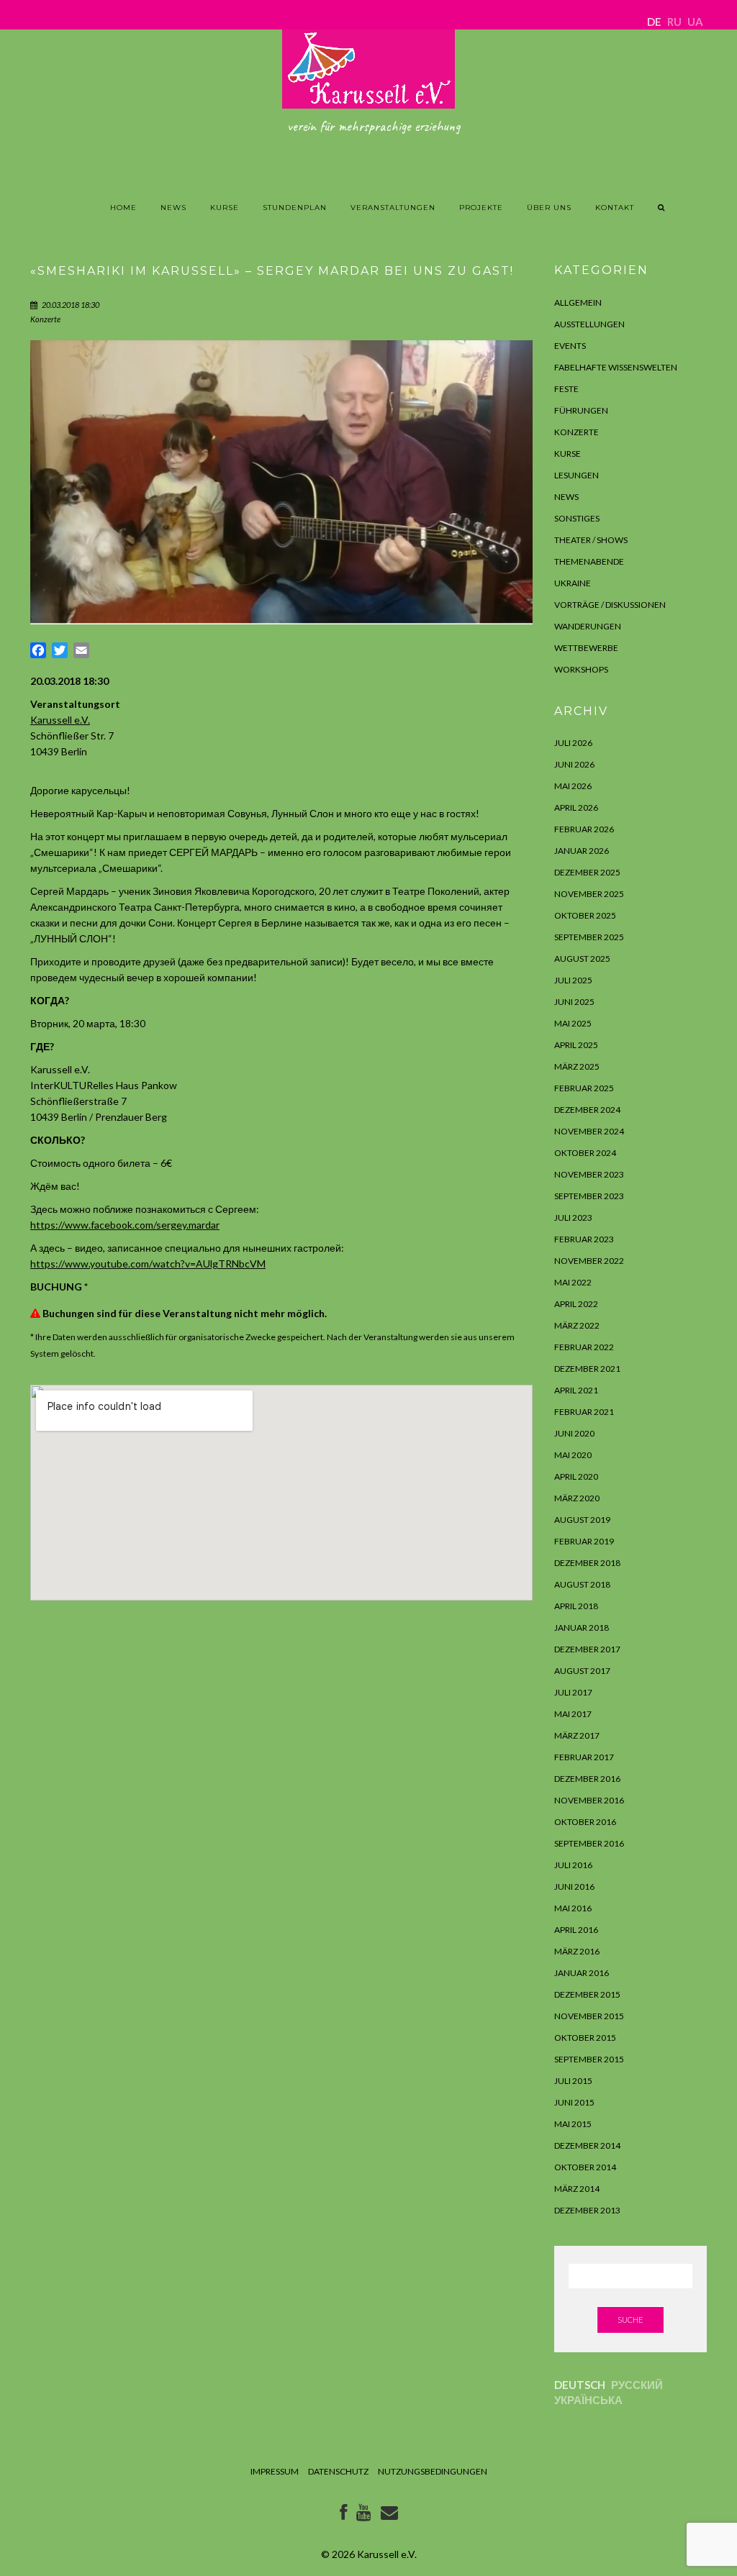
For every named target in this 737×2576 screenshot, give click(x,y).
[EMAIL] (389, 2515)
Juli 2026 (573, 743)
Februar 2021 (584, 1412)
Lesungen (577, 475)
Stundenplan (295, 208)
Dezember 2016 (587, 1779)
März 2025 (577, 1066)
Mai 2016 (573, 1908)
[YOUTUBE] (364, 2515)
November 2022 (589, 1261)
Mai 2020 (573, 1455)
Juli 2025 (573, 980)
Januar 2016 (582, 1973)
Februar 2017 (584, 1757)
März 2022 (577, 1325)
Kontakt (615, 208)
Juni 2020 (574, 1433)
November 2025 (589, 894)
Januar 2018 (582, 1628)
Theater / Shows (591, 540)
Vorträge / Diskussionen (610, 605)
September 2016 (589, 1843)
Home (123, 208)
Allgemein (578, 302)
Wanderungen (588, 626)
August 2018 (582, 1584)
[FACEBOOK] (343, 2515)
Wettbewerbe (586, 648)
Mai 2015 (573, 2124)
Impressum (275, 2471)
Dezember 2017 (587, 1649)
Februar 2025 (584, 1088)
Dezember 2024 (587, 1110)
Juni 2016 (574, 1887)
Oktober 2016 (585, 1822)
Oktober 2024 (585, 1153)
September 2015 (589, 2059)
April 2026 (576, 807)
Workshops (581, 669)
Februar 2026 (584, 829)
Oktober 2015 (585, 2038)
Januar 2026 (582, 851)
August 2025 (582, 959)
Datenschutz (338, 2471)
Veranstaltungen (393, 208)
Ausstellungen (589, 324)
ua (695, 22)
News (173, 208)
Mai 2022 (573, 1282)
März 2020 (577, 1498)
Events (570, 346)
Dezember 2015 (587, 1994)
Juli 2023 (573, 1218)
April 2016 (576, 1930)
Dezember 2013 (587, 2210)
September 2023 (589, 1196)
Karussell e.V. (60, 720)
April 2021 (576, 1390)
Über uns (549, 208)
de (654, 22)
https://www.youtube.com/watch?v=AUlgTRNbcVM (148, 1264)
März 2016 (577, 1951)
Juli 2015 (573, 2081)
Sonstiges (577, 518)
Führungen (581, 410)
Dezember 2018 (587, 1563)
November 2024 (589, 1131)
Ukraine (573, 583)
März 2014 (577, 2189)
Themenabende (589, 561)
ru (674, 22)
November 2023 (589, 1174)
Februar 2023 (584, 1239)
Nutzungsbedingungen (433, 2471)
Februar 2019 (584, 1541)
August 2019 (582, 1520)
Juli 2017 (573, 1692)
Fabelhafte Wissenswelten (616, 367)
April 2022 (576, 1304)
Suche (630, 2320)
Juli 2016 (573, 1865)
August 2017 (582, 1671)
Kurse (225, 208)
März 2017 (577, 1735)
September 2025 (589, 937)
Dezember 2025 (587, 872)
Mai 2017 (573, 1714)
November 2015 (589, 2016)
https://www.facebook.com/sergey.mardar (125, 1225)
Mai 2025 (573, 1023)
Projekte (481, 208)
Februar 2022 (584, 1347)
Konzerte (45, 319)
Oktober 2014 (585, 2167)
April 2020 (576, 1476)
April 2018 (576, 1606)
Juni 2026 (574, 764)
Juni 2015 (574, 2102)
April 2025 (576, 1045)
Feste (566, 389)
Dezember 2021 (587, 1369)
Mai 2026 (573, 786)
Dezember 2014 (587, 2145)
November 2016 (589, 1800)
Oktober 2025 (585, 915)
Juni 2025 (574, 1002)
